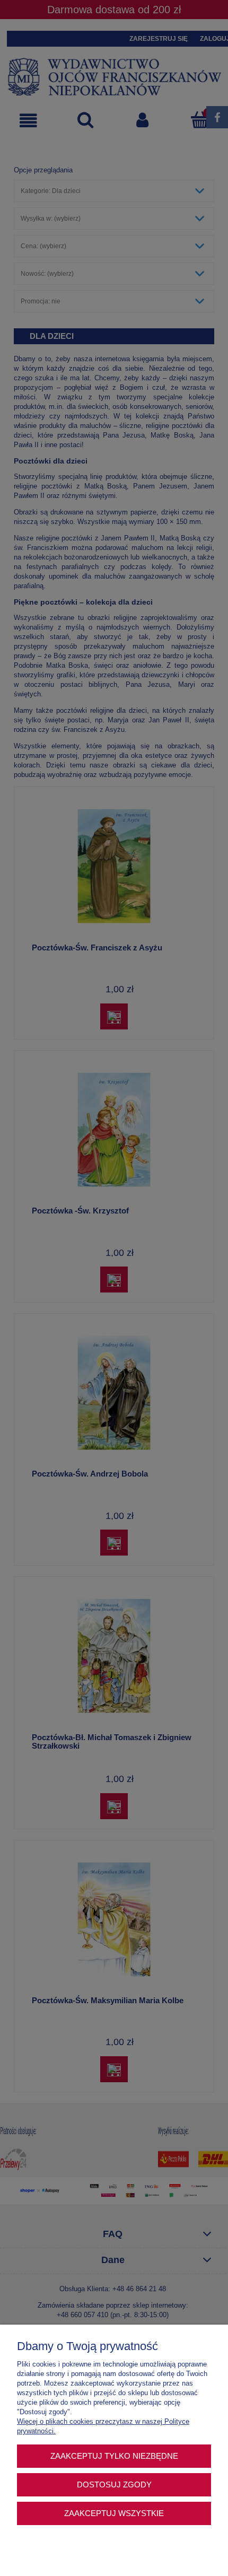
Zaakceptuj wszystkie (114, 2513)
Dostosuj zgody (114, 2485)
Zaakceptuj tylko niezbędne (114, 2456)
